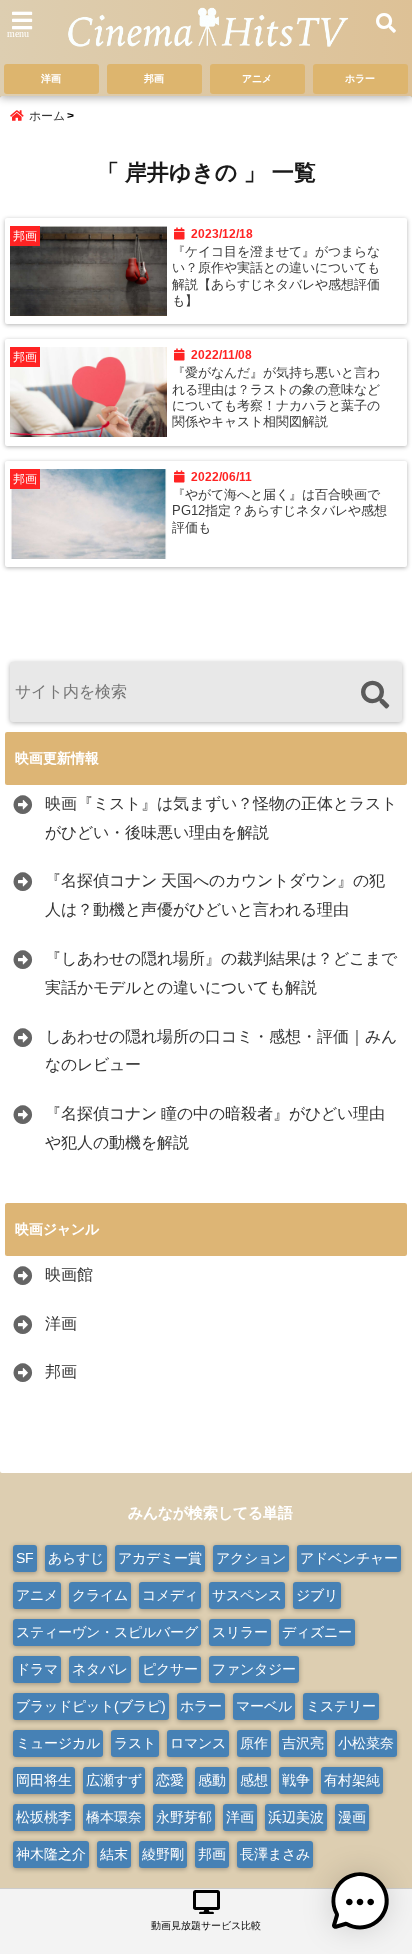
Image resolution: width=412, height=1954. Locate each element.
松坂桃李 (44, 1817)
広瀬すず (114, 1780)
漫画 (352, 1817)
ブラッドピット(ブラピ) (91, 1706)
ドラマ (37, 1669)
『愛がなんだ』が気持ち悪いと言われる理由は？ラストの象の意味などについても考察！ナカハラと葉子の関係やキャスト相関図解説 (276, 397)
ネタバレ (100, 1669)
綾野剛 (163, 1854)
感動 (212, 1780)
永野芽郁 (184, 1817)
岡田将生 (44, 1780)
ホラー (360, 78)
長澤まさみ (275, 1854)
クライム (100, 1595)
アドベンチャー (349, 1558)
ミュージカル (58, 1743)
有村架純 (352, 1780)
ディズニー (317, 1632)
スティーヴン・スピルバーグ (107, 1632)
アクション (251, 1558)
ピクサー (170, 1669)
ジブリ (317, 1595)
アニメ (257, 78)
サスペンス (247, 1595)
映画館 (69, 1274)
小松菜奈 (366, 1743)
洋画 (51, 78)
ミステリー (341, 1706)
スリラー (240, 1632)
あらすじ (76, 1558)
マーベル (264, 1706)
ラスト (135, 1743)
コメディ (170, 1595)
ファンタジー (254, 1669)
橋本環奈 (114, 1817)
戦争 (296, 1780)
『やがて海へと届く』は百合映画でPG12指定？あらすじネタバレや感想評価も (279, 511)
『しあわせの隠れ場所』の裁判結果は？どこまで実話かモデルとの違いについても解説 (221, 973)
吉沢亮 (303, 1743)
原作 (254, 1743)
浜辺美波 (296, 1817)
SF (25, 1558)
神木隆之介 (51, 1854)
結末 (114, 1854)
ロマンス (198, 1743)
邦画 (154, 78)
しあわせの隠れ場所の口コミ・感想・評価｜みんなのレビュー (221, 1051)
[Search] (374, 694)
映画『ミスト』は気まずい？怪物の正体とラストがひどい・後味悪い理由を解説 (221, 818)
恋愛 (170, 1780)
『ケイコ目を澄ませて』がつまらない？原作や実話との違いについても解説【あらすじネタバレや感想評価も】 (276, 276)
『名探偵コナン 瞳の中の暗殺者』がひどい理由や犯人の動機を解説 (215, 1128)
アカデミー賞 (160, 1558)
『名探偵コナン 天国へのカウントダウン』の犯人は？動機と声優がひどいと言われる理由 (215, 895)
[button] (360, 1902)
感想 (254, 1780)
